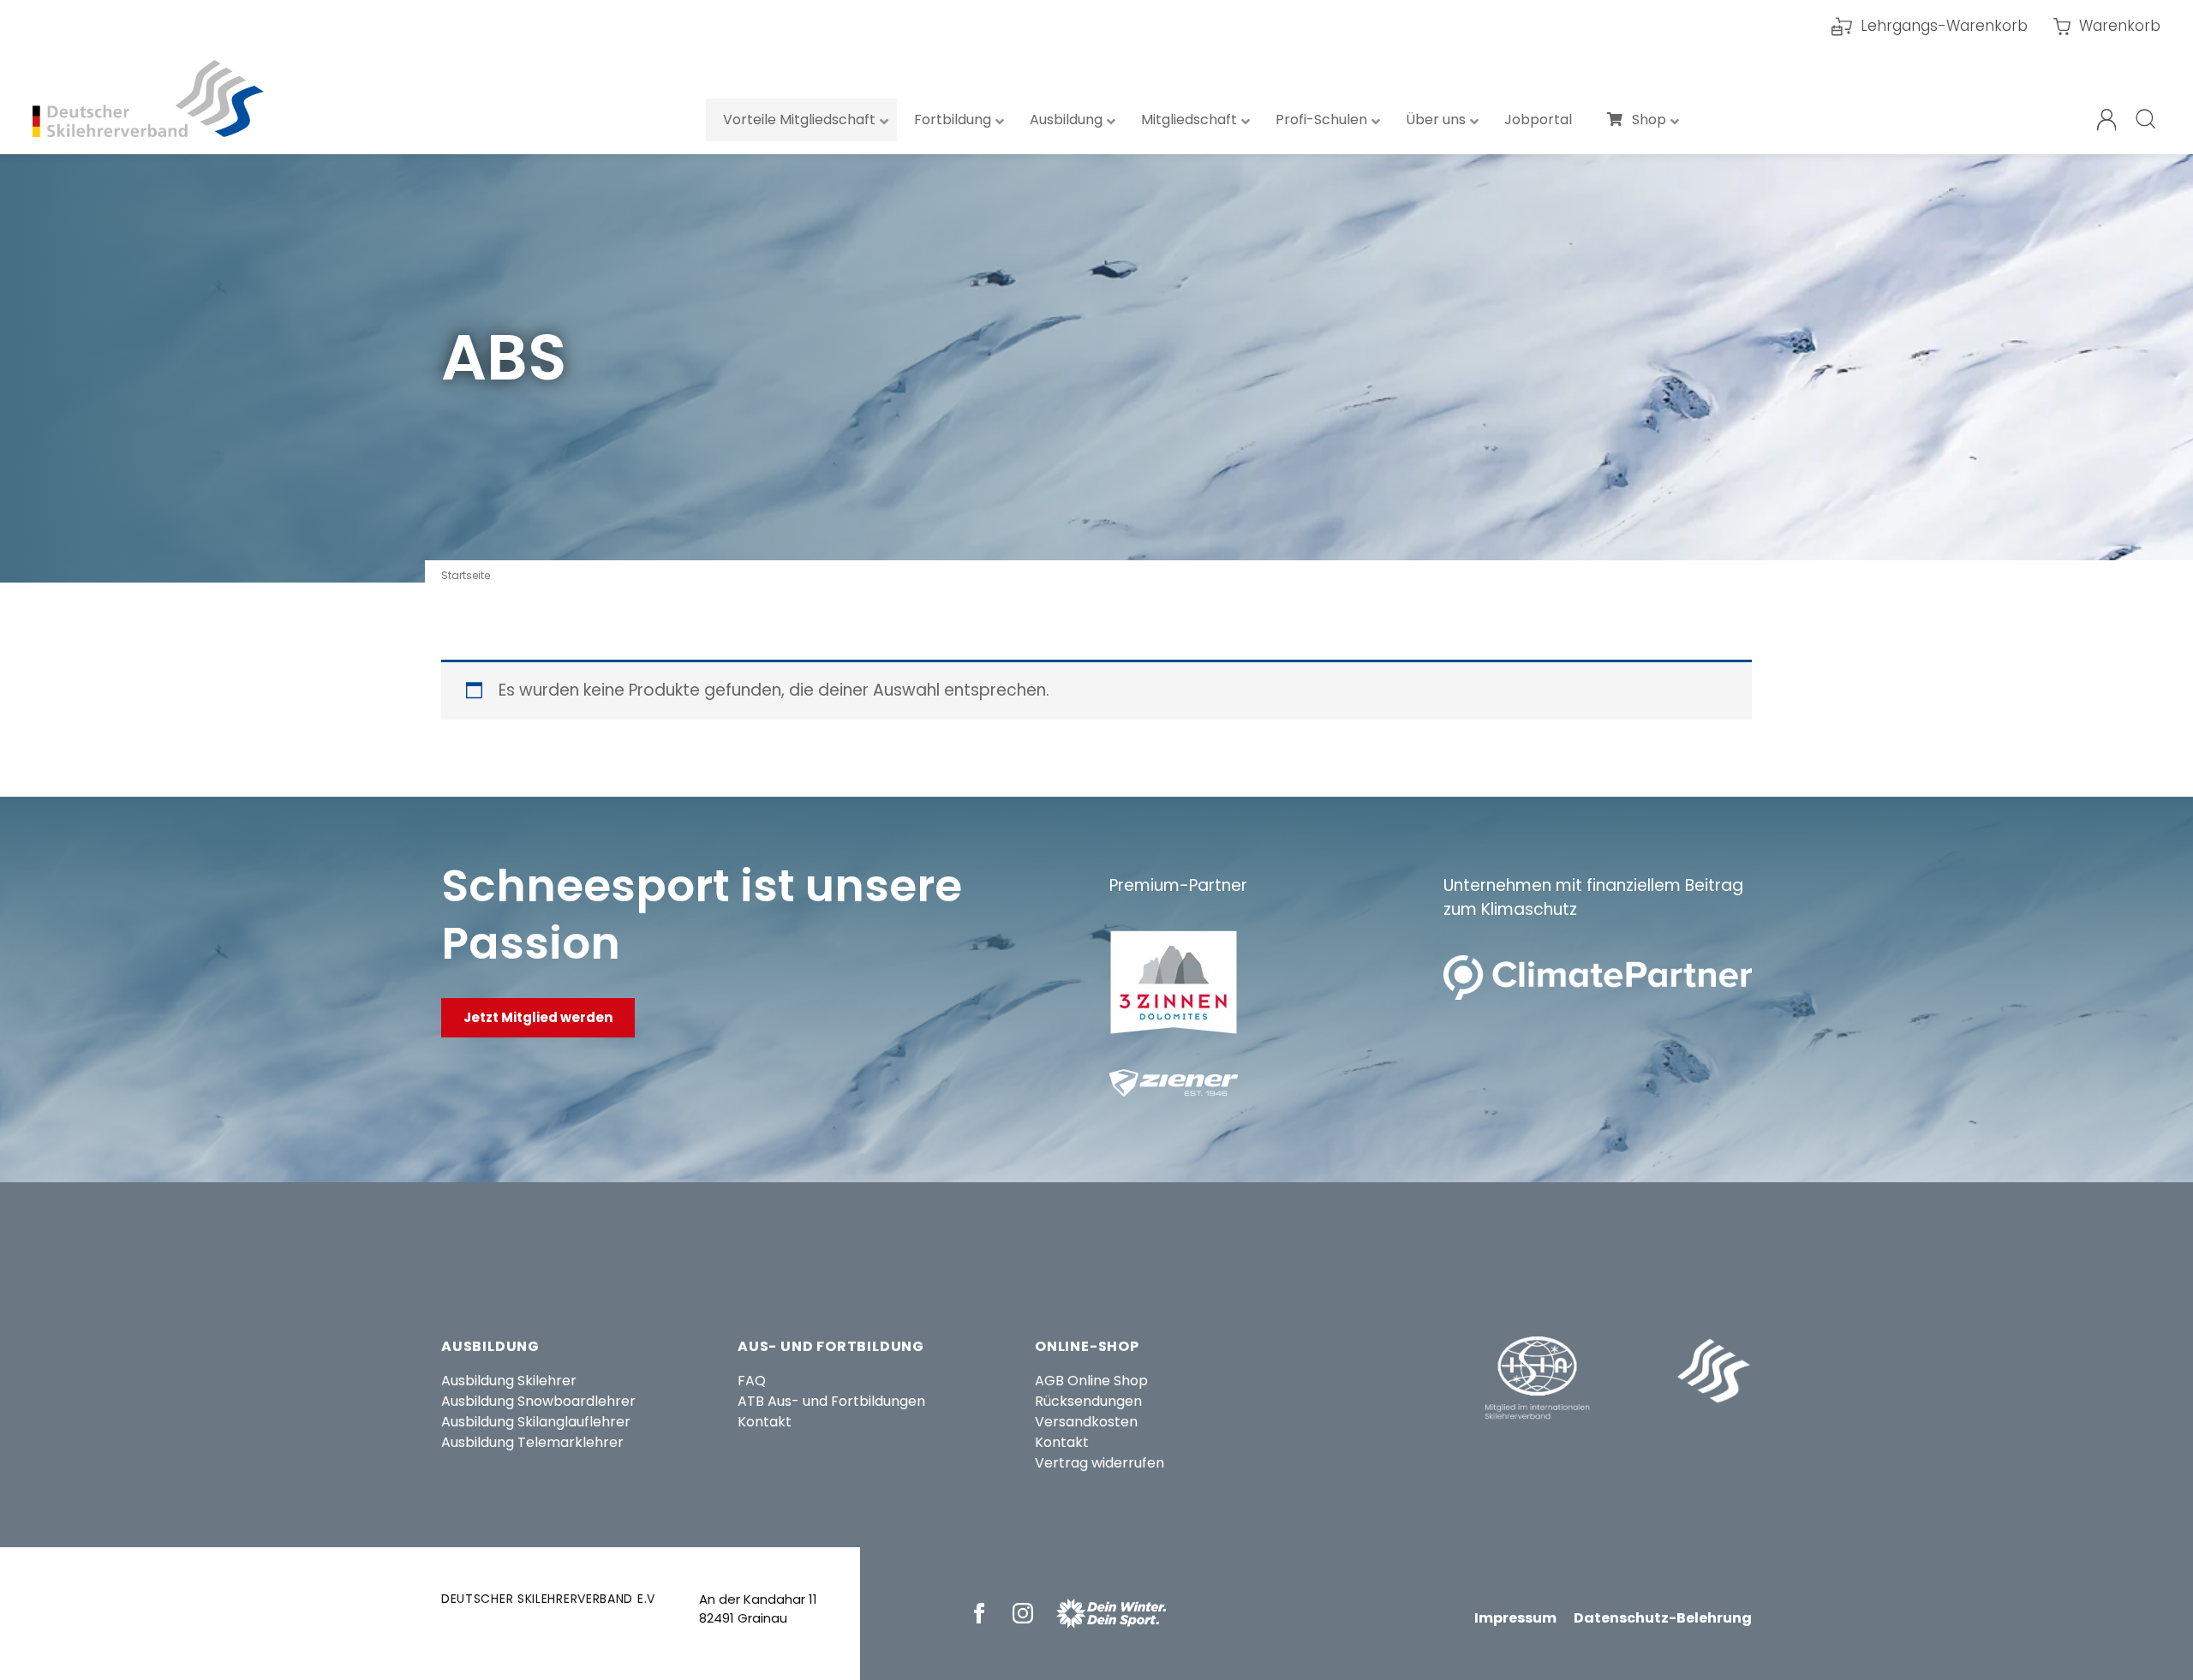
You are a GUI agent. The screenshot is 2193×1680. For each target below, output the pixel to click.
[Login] (2107, 120)
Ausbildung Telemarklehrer (532, 1442)
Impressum (1515, 1618)
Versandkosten (1086, 1422)
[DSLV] (148, 99)
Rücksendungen (1088, 1401)
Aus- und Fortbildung (831, 1346)
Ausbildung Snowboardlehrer (538, 1401)
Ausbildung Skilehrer (509, 1381)
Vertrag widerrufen (1099, 1463)
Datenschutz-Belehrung (1663, 1618)
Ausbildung (490, 1346)
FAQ (752, 1381)
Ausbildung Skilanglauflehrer (536, 1422)
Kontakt (765, 1422)
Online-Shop (1087, 1346)
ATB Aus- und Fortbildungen (831, 1401)
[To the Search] (2147, 120)
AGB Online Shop (1091, 1381)
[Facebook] (982, 1613)
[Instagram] (1026, 1613)
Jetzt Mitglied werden (538, 1017)
